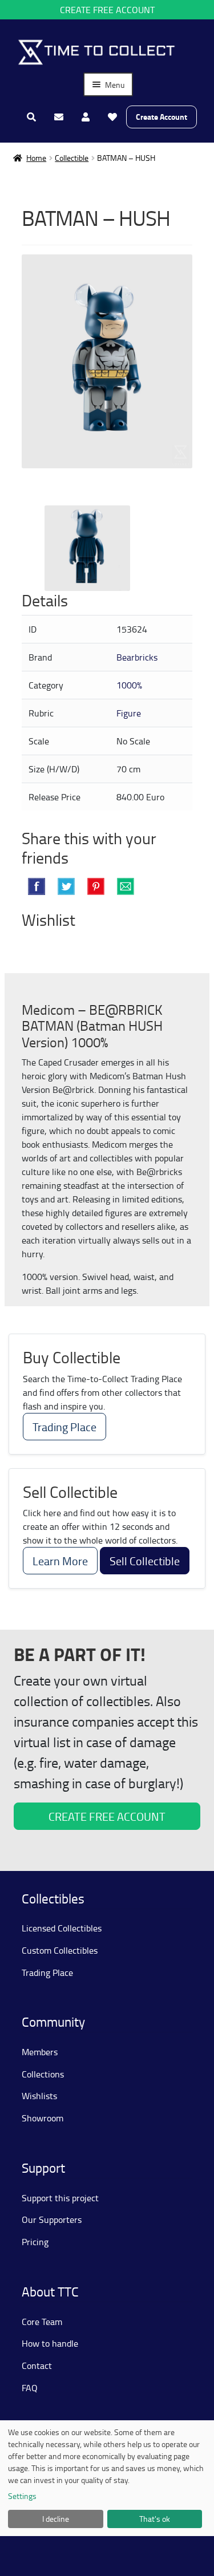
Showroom (43, 2118)
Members (40, 2052)
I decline (56, 2519)
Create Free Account (107, 10)
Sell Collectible (145, 1561)
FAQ (30, 2388)
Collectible (72, 158)
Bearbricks (137, 657)
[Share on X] (66, 886)
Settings (22, 2496)
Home (36, 158)
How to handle (50, 2343)
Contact (37, 2366)
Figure (129, 713)
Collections (43, 2074)
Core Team (42, 2322)
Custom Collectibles (60, 1950)
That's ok (155, 2519)
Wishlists (39, 2096)
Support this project (60, 2198)
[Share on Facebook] (37, 886)
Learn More (60, 1561)
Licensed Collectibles (62, 1928)
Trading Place (64, 1427)
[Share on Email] (126, 886)
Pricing (35, 2242)
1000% (129, 685)
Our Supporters (52, 2219)
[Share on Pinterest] (96, 886)
